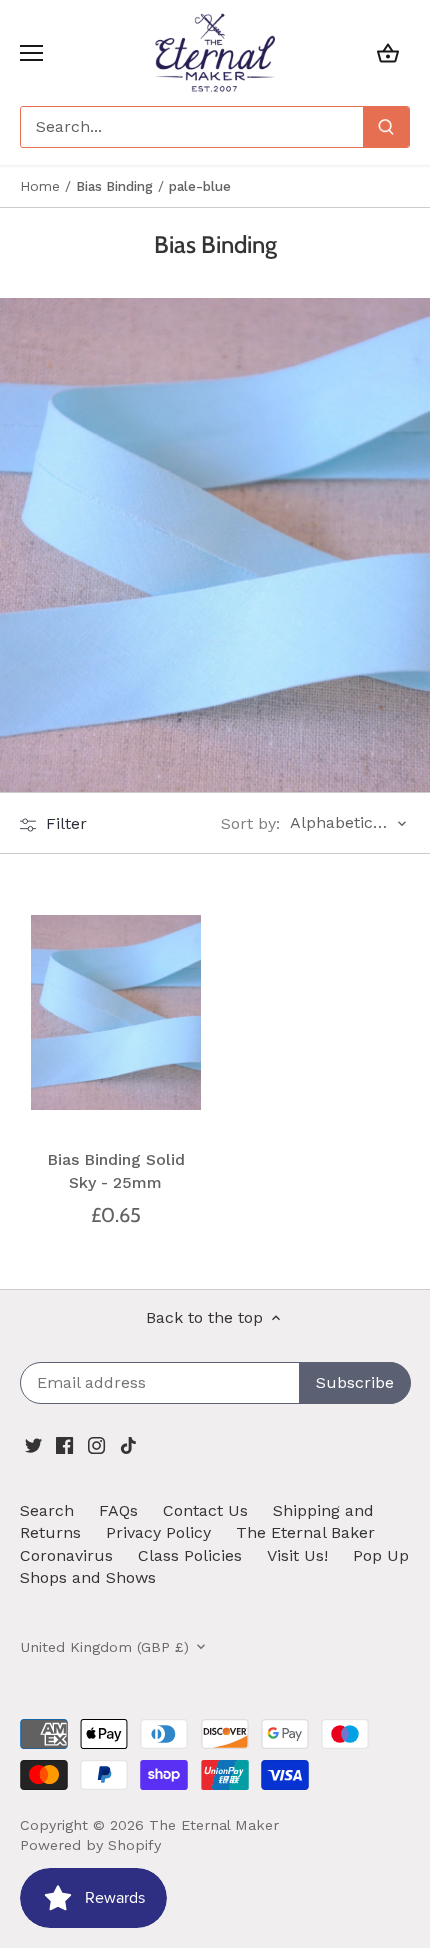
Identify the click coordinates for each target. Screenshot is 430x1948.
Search (47, 1510)
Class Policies (190, 1555)
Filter (64, 823)
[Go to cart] (388, 52)
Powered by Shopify (90, 1845)
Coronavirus (66, 1555)
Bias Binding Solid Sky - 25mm (116, 1170)
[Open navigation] (31, 53)
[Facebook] (64, 1444)
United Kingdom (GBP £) (104, 1647)
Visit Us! (297, 1555)
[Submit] (386, 127)
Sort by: (250, 824)
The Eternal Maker (214, 1825)
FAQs (118, 1510)
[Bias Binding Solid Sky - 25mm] (116, 1012)
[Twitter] (33, 1444)
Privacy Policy (158, 1532)
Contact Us (205, 1510)
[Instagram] (96, 1444)
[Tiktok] (128, 1444)
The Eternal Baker (305, 1532)
